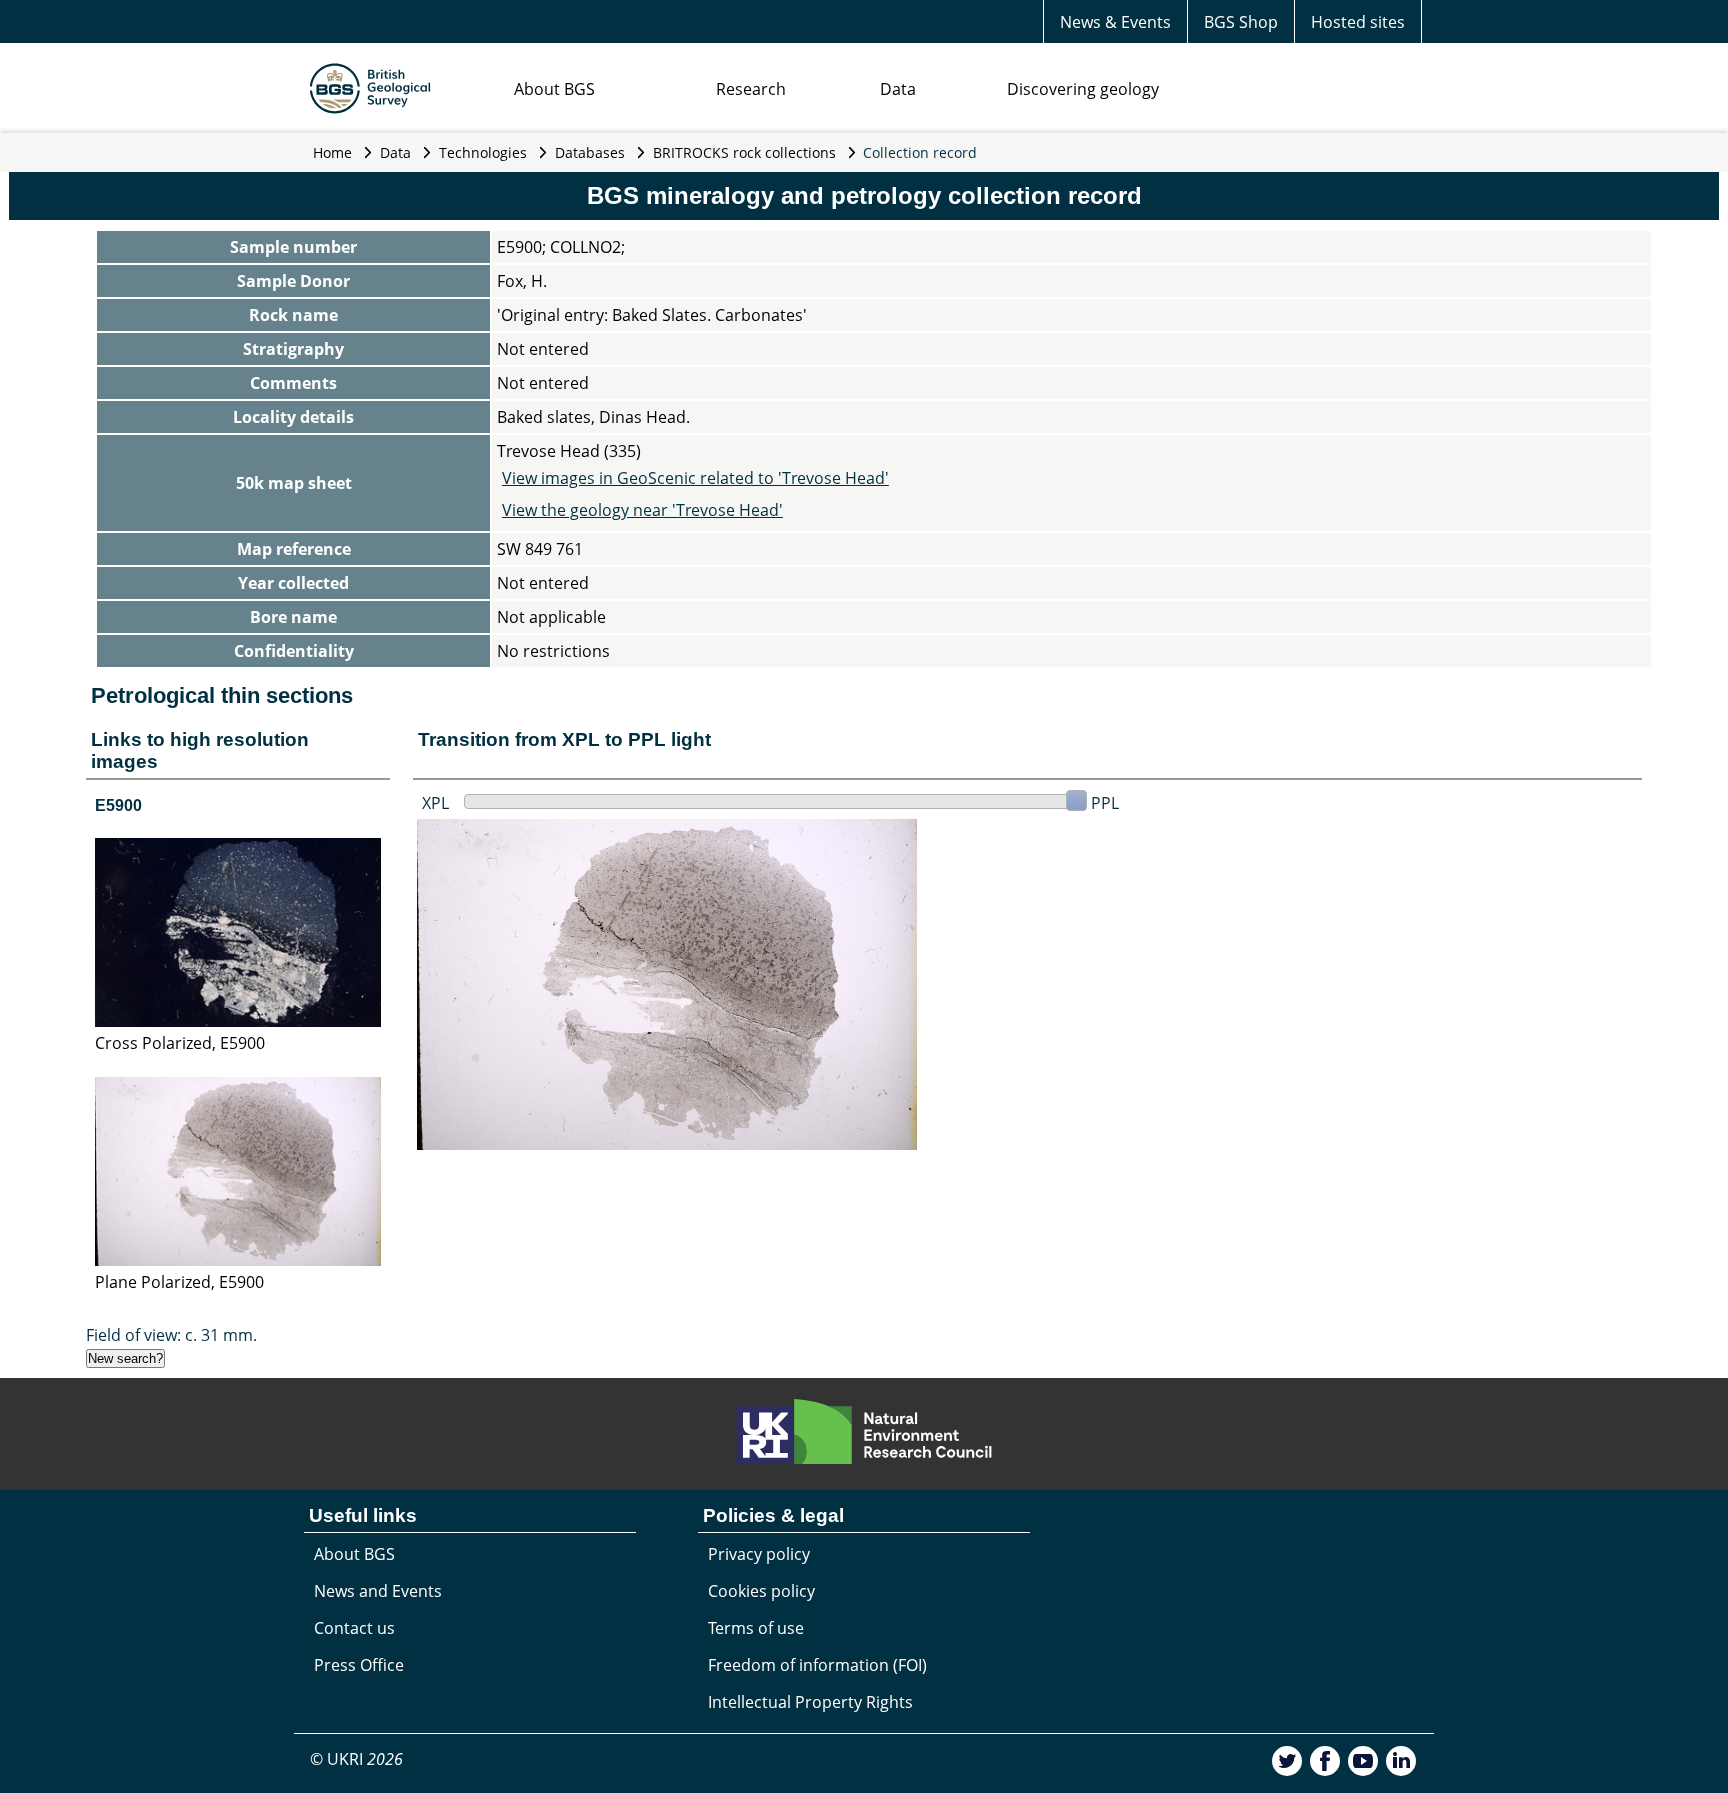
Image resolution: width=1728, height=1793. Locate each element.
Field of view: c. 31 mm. (171, 1335)
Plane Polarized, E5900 (179, 1282)
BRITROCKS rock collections (744, 152)
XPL (435, 803)
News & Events (1115, 22)
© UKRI (356, 1759)
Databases (590, 152)
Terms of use (756, 1628)
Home (332, 152)
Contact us (354, 1628)
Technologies (483, 152)
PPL (1105, 803)
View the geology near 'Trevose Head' (642, 510)
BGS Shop (1241, 22)
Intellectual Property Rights (810, 1702)
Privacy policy (759, 1554)
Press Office (359, 1665)
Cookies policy (761, 1591)
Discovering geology (1083, 89)
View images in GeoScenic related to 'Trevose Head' (695, 478)
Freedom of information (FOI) (817, 1665)
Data (898, 89)
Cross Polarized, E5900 (180, 1043)
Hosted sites (1358, 22)
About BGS (554, 89)
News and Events (378, 1591)
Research (751, 89)
